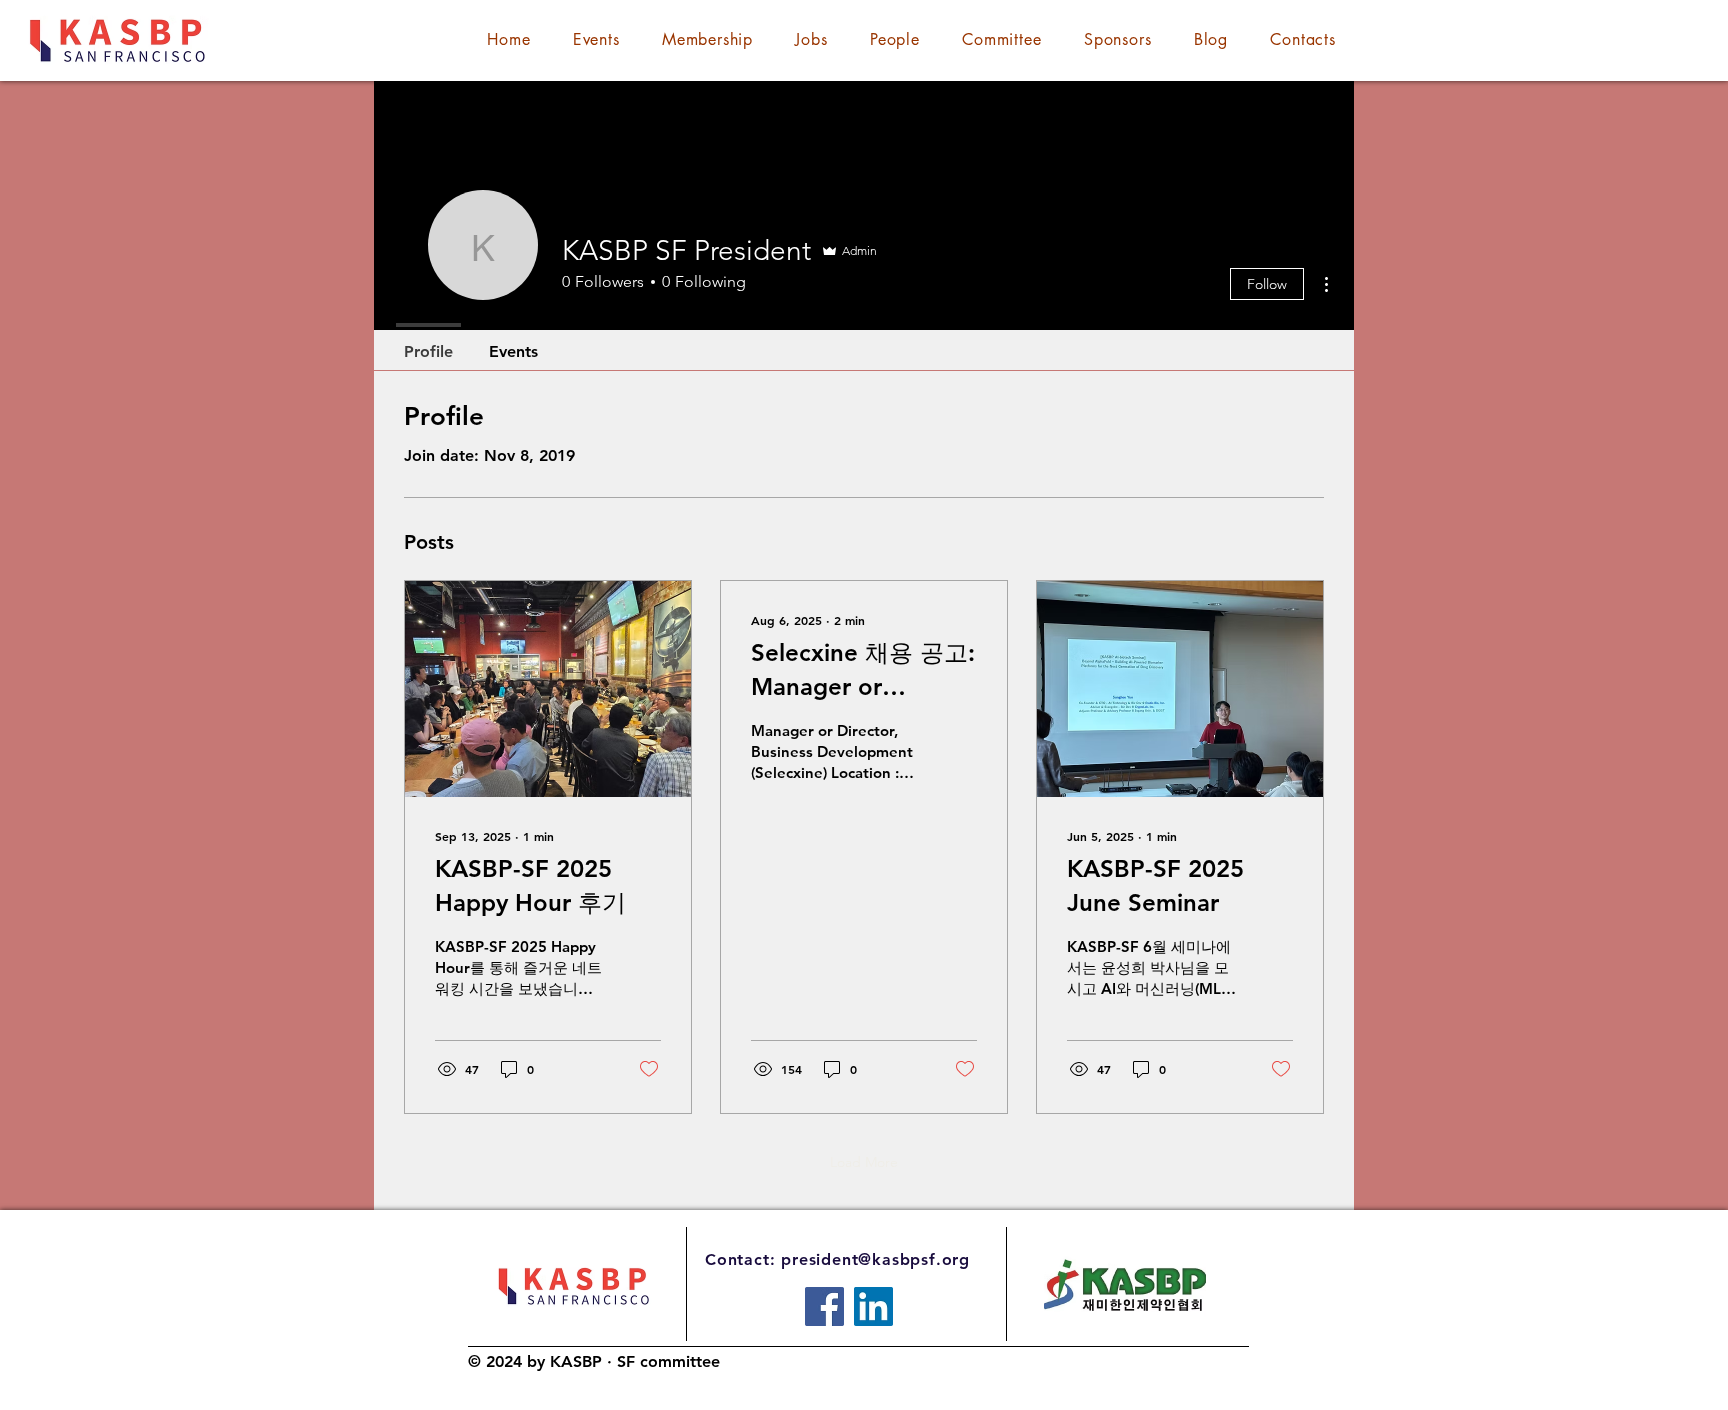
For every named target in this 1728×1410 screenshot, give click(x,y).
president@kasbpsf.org (875, 1259)
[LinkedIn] (873, 1306)
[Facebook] (824, 1306)
